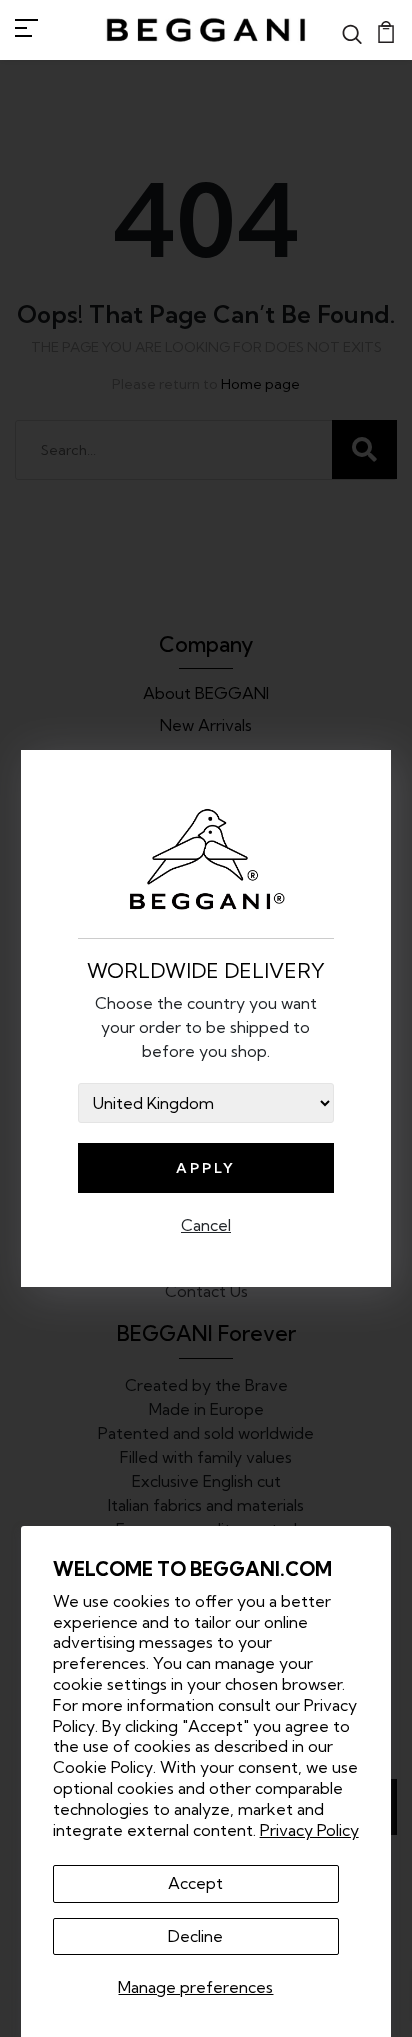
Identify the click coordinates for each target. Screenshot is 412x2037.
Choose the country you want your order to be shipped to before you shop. (206, 1027)
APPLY (205, 1168)
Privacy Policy (309, 1830)
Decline (195, 1936)
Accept (195, 1883)
